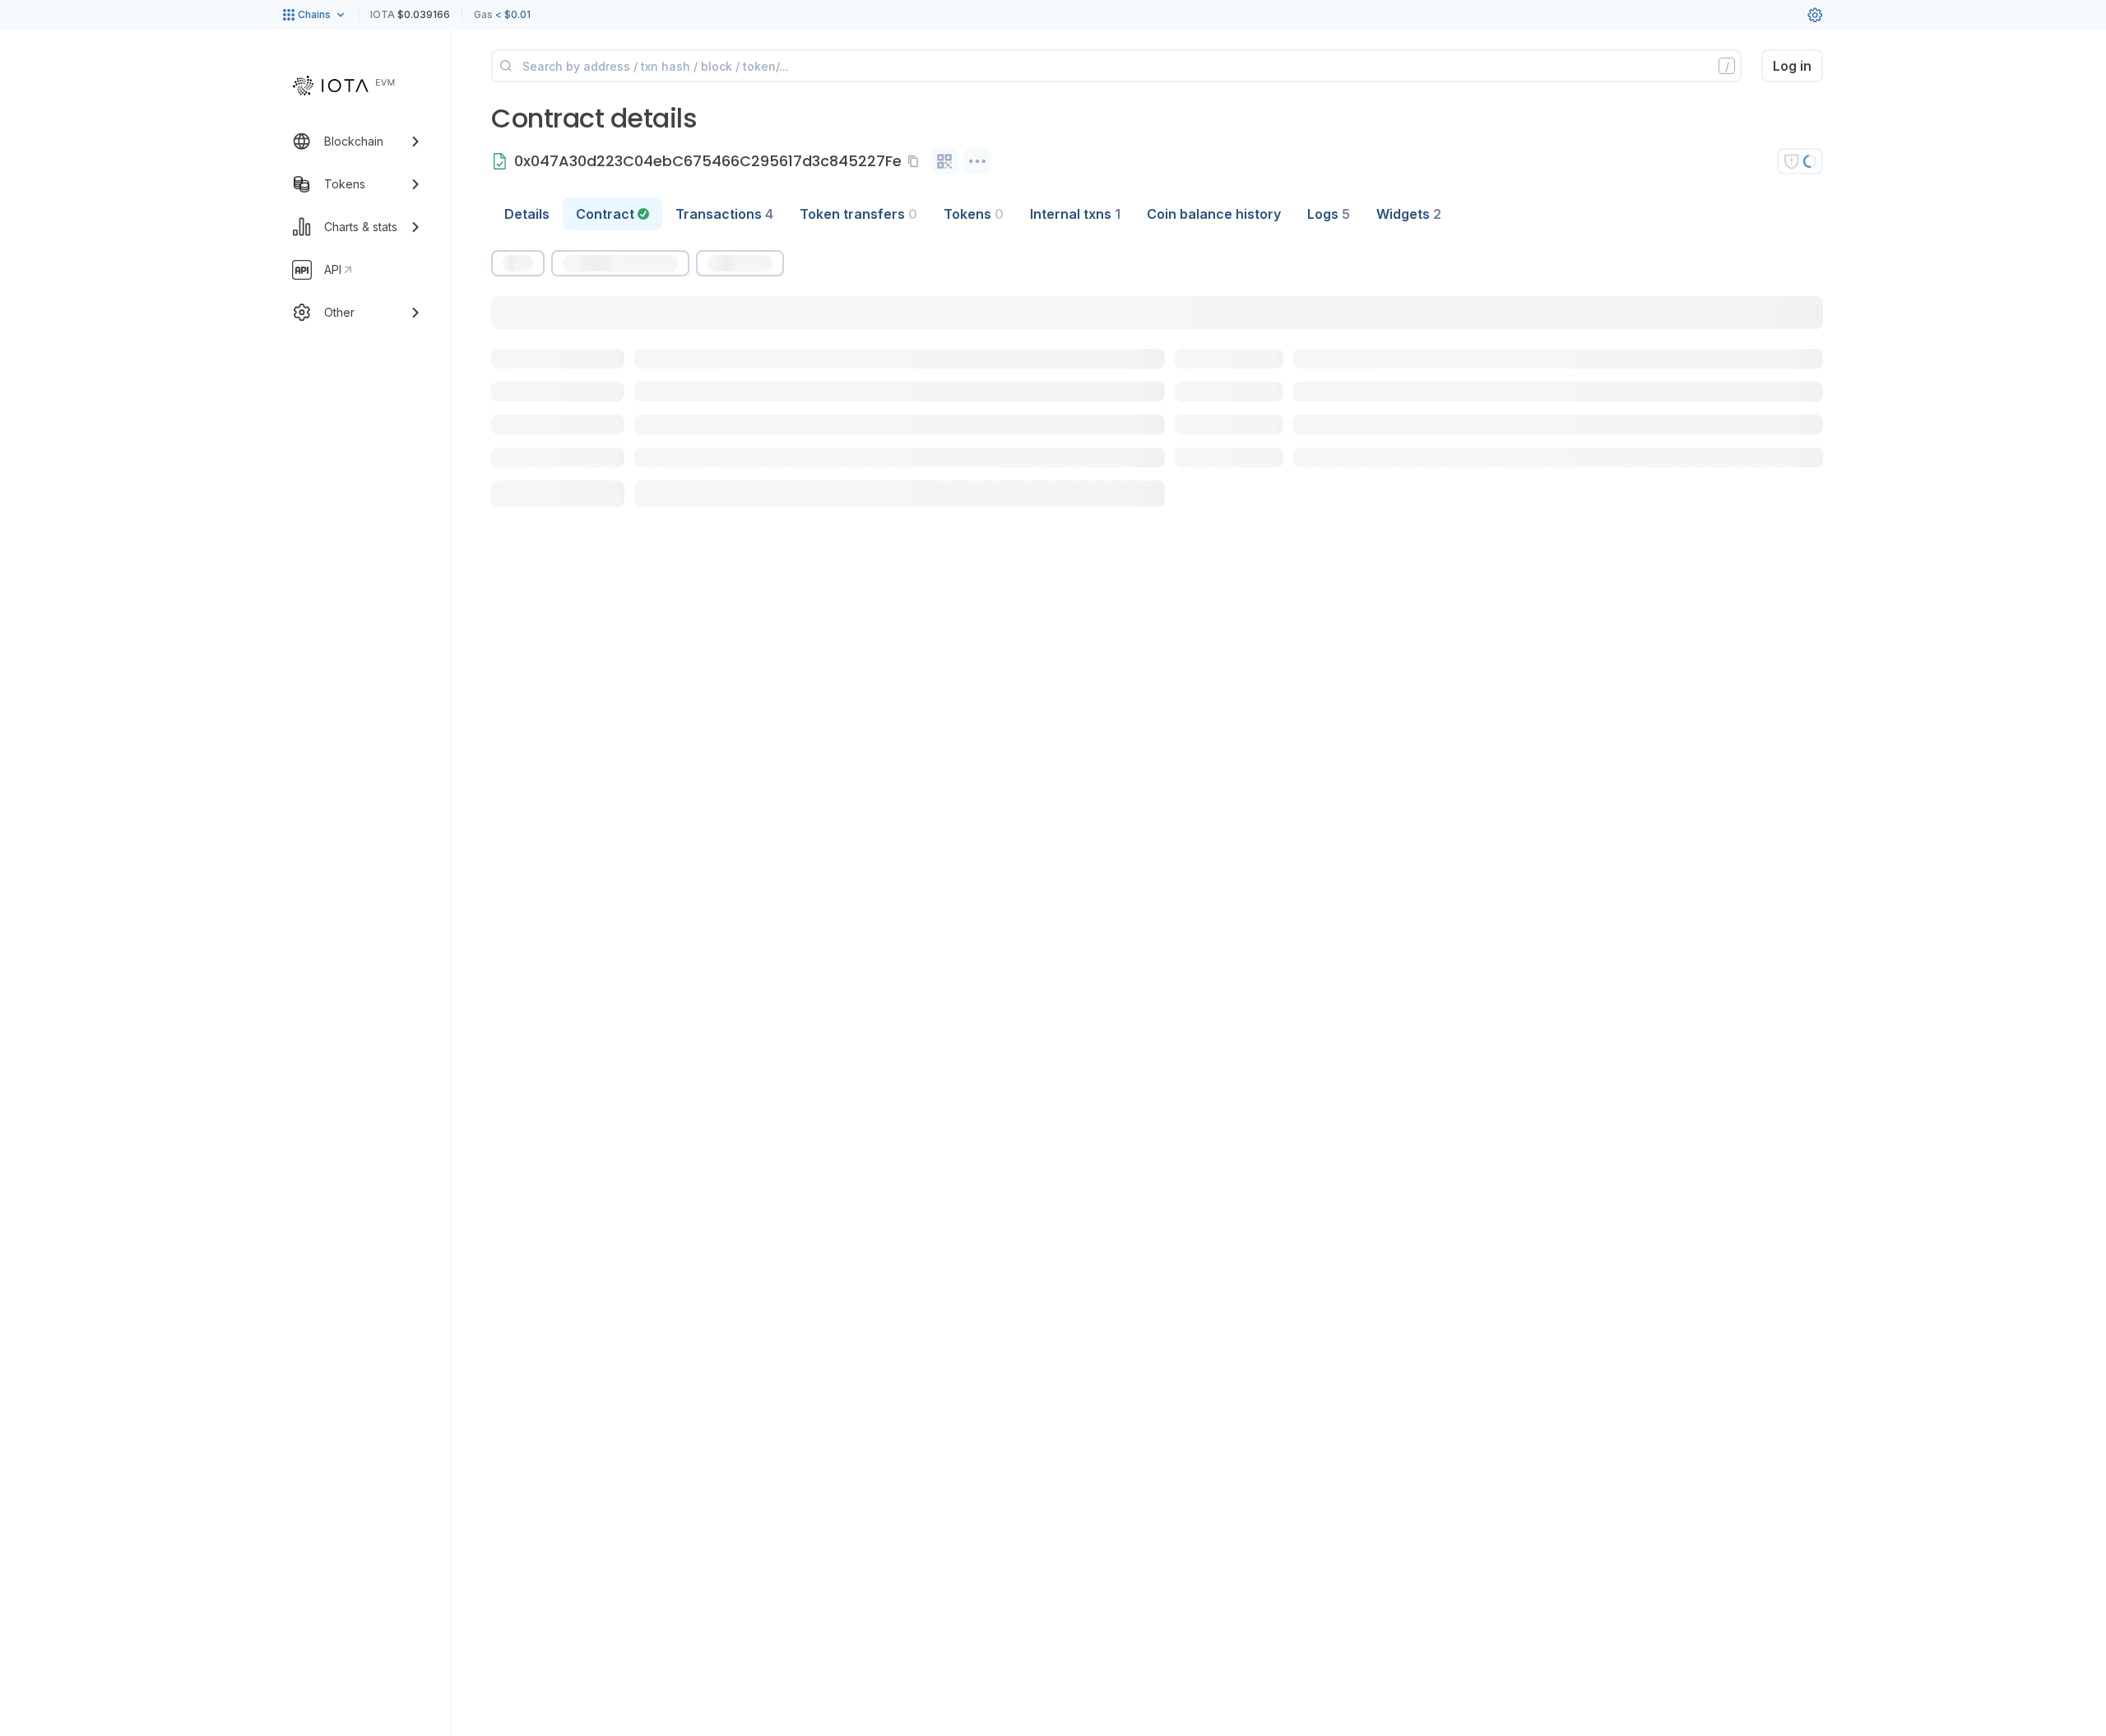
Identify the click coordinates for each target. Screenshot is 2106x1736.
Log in (1792, 66)
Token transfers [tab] (858, 214)
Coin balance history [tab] (1214, 214)
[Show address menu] (977, 161)
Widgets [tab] (1409, 214)
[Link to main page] (344, 86)
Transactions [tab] (724, 214)
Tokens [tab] (974, 214)
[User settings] (1815, 15)
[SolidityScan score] (1800, 161)
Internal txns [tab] (1075, 214)
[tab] (612, 214)
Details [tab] (527, 214)
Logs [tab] (1329, 214)
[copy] (916, 161)
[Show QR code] (944, 161)
